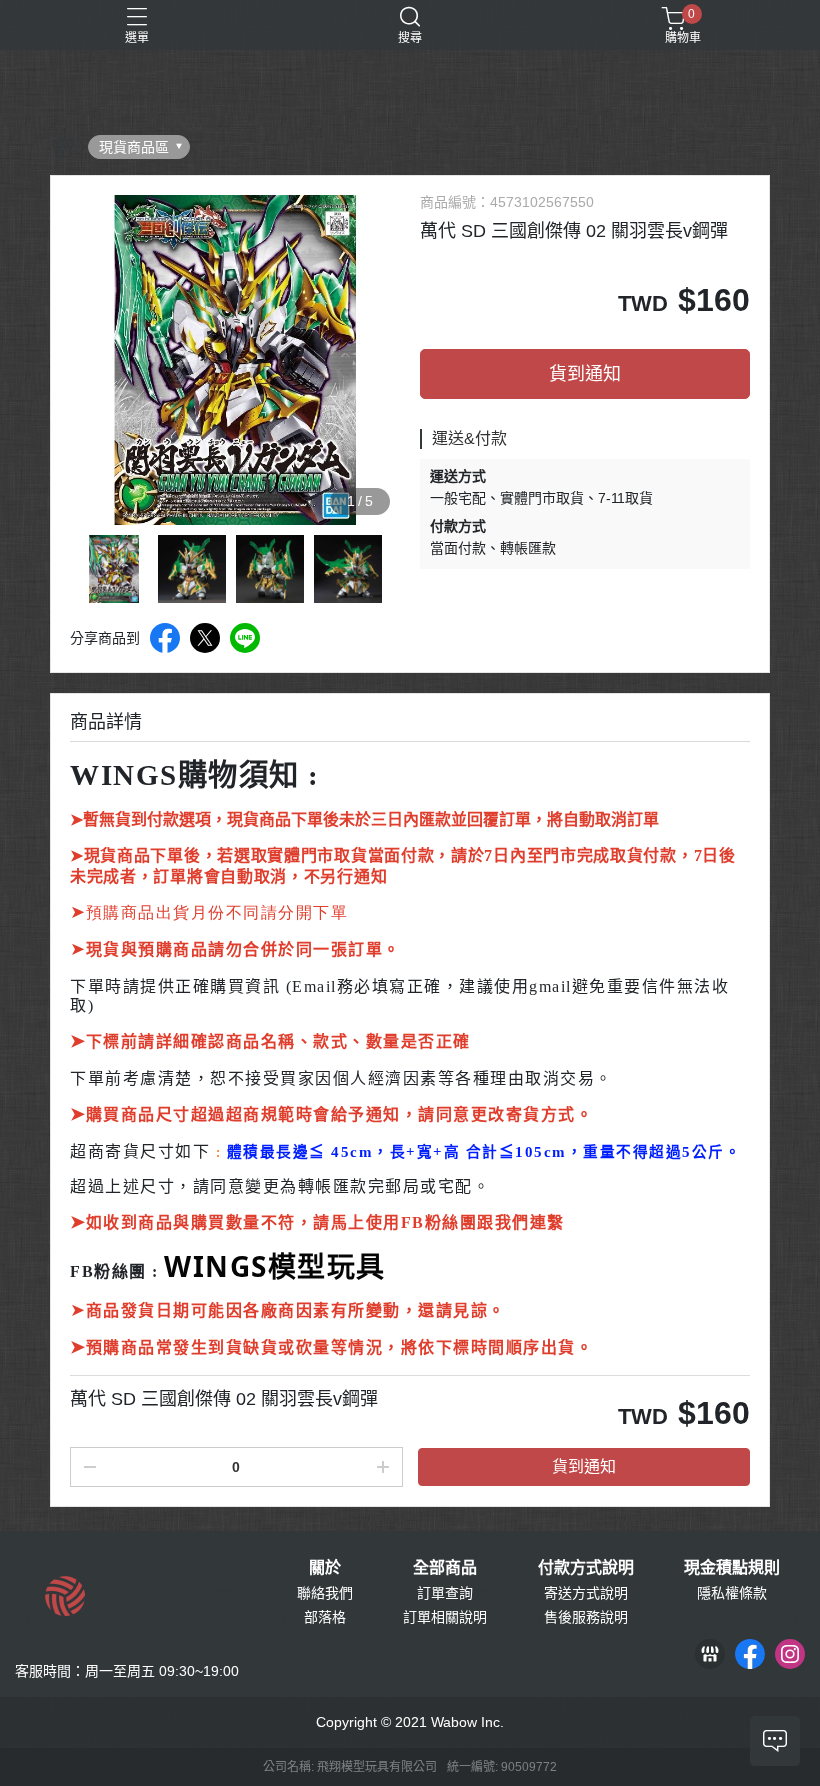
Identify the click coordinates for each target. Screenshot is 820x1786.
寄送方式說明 (586, 1593)
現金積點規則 (732, 1568)
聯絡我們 (325, 1593)
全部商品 (445, 1568)
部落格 (325, 1617)
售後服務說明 (586, 1617)
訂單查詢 (445, 1593)
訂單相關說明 (445, 1617)
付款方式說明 (586, 1568)
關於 (325, 1568)
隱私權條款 (732, 1593)
